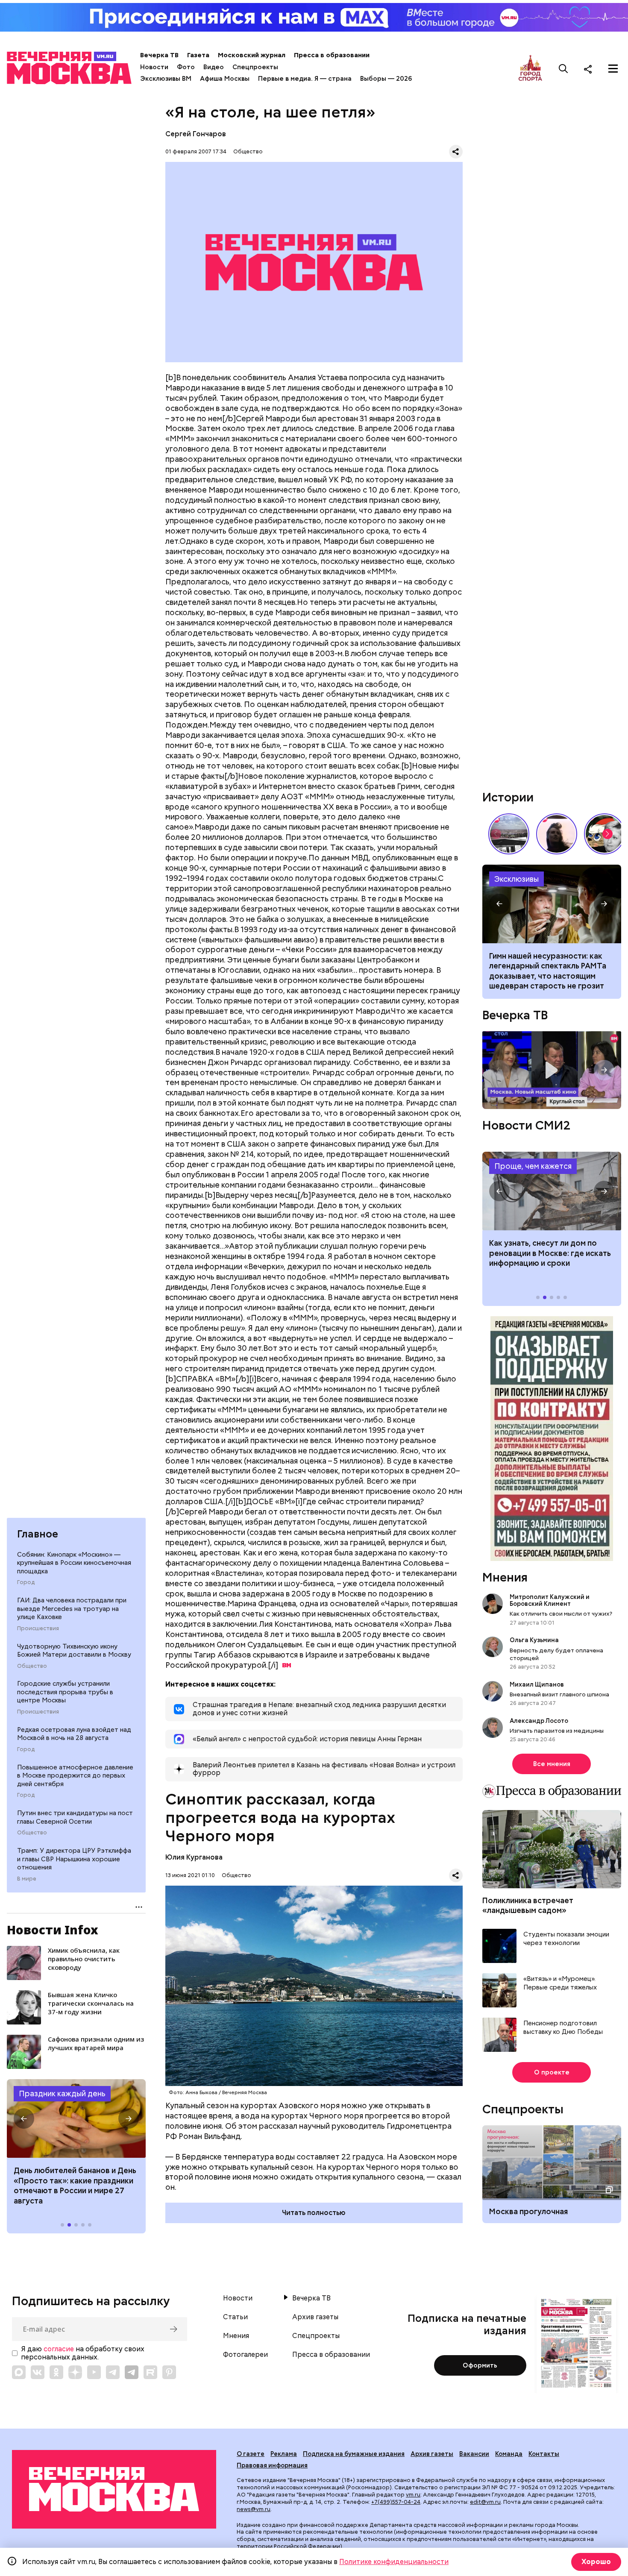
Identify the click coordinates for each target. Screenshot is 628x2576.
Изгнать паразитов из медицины (557, 1731)
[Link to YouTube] (94, 2372)
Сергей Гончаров (196, 134)
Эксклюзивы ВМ (166, 79)
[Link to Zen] (75, 2372)
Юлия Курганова (194, 1857)
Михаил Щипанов (537, 1684)
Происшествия (38, 1628)
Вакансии (474, 2454)
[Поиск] (563, 69)
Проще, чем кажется (533, 1166)
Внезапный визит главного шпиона (559, 1694)
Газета (198, 55)
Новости (154, 67)
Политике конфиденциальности (394, 2562)
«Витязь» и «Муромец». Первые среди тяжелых (560, 1983)
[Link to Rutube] (150, 2372)
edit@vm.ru (485, 2502)
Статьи (235, 2317)
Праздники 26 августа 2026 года (76, 2118)
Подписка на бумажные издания (354, 2454)
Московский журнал (252, 55)
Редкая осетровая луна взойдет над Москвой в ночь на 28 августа (74, 1734)
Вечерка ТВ (159, 55)
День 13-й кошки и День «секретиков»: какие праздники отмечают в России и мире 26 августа (74, 2185)
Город (26, 1582)
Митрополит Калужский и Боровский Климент (550, 1600)
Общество (32, 1666)
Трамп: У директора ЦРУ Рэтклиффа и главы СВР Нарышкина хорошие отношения (74, 1859)
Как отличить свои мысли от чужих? (561, 1614)
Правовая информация (272, 2465)
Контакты (544, 2454)
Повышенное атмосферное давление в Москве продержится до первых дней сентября (75, 1776)
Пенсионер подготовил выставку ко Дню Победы (563, 2028)
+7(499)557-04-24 (396, 2502)
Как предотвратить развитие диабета (552, 1191)
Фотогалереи (245, 2355)
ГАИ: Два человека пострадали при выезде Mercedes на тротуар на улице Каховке (72, 1609)
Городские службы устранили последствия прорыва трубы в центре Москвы (65, 1692)
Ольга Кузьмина (536, 1640)
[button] (24, 2118)
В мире (27, 1879)
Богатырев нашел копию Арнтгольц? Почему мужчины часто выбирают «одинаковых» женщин (552, 904)
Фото (186, 67)
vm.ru (413, 2495)
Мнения (505, 1577)
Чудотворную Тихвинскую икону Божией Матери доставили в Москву (74, 1651)
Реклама (284, 2454)
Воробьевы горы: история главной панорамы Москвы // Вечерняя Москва (509, 834)
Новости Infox (53, 1930)
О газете (251, 2454)
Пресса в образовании (332, 55)
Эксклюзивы (516, 879)
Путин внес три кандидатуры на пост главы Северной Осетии (75, 1817)
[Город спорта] (530, 69)
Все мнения (552, 1764)
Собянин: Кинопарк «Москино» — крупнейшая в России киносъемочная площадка (74, 1563)
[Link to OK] (56, 2372)
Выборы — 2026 (386, 79)
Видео (214, 67)
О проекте (552, 2072)
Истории (508, 797)
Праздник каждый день (62, 2093)
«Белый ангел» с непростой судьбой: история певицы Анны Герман (557, 834)
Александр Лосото (539, 1721)
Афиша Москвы (225, 79)
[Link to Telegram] (113, 2372)
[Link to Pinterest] (169, 2372)
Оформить (480, 2365)
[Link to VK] (38, 2372)
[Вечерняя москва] (114, 2489)
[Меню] (613, 69)
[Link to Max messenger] (19, 2372)
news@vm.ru (254, 2509)
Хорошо (596, 2562)
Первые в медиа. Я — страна (305, 79)
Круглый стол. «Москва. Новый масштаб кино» (552, 1070)
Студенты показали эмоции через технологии (566, 1939)
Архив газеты (315, 2317)
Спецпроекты (255, 67)
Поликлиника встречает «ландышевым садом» (528, 1905)
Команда (509, 2454)
